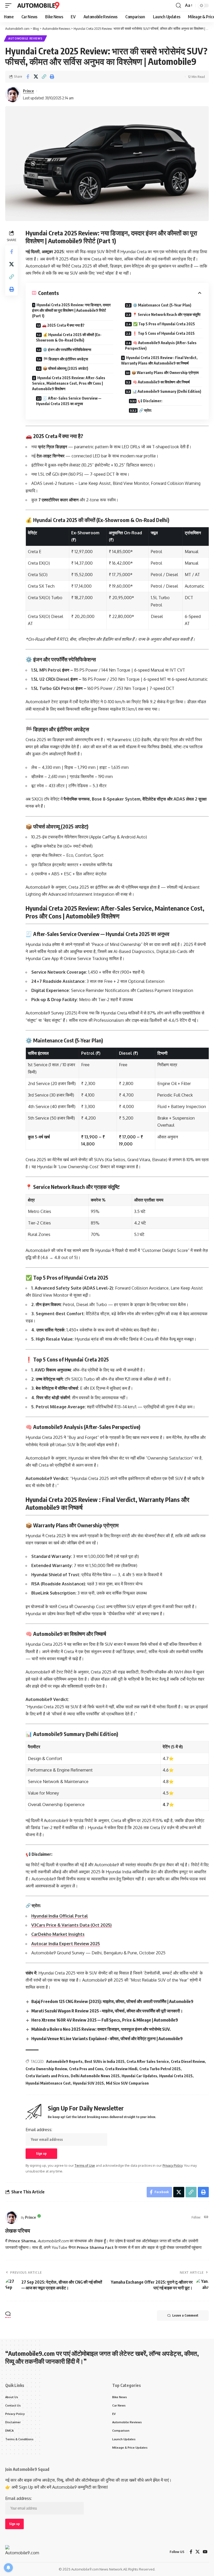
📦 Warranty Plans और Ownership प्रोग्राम (165, 373)
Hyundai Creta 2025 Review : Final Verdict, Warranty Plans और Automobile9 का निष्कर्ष (159, 360)
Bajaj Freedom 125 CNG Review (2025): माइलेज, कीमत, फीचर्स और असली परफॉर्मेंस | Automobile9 (112, 2001)
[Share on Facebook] (28, 77)
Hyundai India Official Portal (60, 1916)
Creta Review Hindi (121, 2069)
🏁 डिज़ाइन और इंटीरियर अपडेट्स (66, 359)
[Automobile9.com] (39, 5)
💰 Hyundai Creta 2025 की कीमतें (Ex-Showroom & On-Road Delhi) (69, 337)
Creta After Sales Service (148, 2061)
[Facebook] (191, 2552)
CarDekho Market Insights (58, 1934)
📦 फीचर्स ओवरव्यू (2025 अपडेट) (66, 368)
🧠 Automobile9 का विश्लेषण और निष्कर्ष (161, 382)
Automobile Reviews (25, 38)
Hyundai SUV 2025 (88, 2083)
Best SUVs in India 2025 (105, 2061)
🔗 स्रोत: (145, 410)
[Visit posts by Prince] (12, 2217)
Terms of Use (85, 2165)
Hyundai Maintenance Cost (48, 2083)
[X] (198, 2552)
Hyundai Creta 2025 (176, 2076)
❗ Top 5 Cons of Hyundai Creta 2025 (164, 333)
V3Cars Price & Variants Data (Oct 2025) (72, 1925)
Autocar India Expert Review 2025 (66, 1944)
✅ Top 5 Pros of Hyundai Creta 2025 (164, 324)
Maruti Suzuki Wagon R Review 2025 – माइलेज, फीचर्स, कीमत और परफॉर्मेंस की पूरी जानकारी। (107, 2011)
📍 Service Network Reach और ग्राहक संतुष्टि (167, 314)
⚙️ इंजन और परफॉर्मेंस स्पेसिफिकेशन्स (67, 350)
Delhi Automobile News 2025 (95, 2076)
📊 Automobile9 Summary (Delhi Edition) (167, 391)
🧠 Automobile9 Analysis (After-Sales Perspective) (161, 345)
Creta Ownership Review (46, 2069)
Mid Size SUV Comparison (127, 2083)
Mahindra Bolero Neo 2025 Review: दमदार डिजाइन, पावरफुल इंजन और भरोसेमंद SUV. (101, 2029)
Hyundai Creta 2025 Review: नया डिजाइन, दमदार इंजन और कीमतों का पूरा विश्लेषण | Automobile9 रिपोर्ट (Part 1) (71, 310)
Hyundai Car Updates (139, 2076)
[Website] (206, 2217)
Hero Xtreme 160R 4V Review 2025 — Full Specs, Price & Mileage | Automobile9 (105, 2020)
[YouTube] (205, 2552)
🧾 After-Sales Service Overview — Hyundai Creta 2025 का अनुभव (69, 401)
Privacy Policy (173, 2165)
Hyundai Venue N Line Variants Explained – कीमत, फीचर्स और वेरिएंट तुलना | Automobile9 (107, 2039)
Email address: (39, 2130)
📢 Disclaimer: (150, 401)
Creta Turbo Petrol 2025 (160, 2069)
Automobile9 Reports (64, 2061)
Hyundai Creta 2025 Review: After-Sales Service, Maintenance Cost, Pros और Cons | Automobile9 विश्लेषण (69, 383)
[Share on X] (36, 77)
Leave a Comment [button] (185, 2315)
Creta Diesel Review (188, 2061)
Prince (28, 91)
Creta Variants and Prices (47, 2076)
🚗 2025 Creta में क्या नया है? (63, 325)
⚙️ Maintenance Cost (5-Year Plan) (162, 305)
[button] (10, 5)
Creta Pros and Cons (86, 2069)
